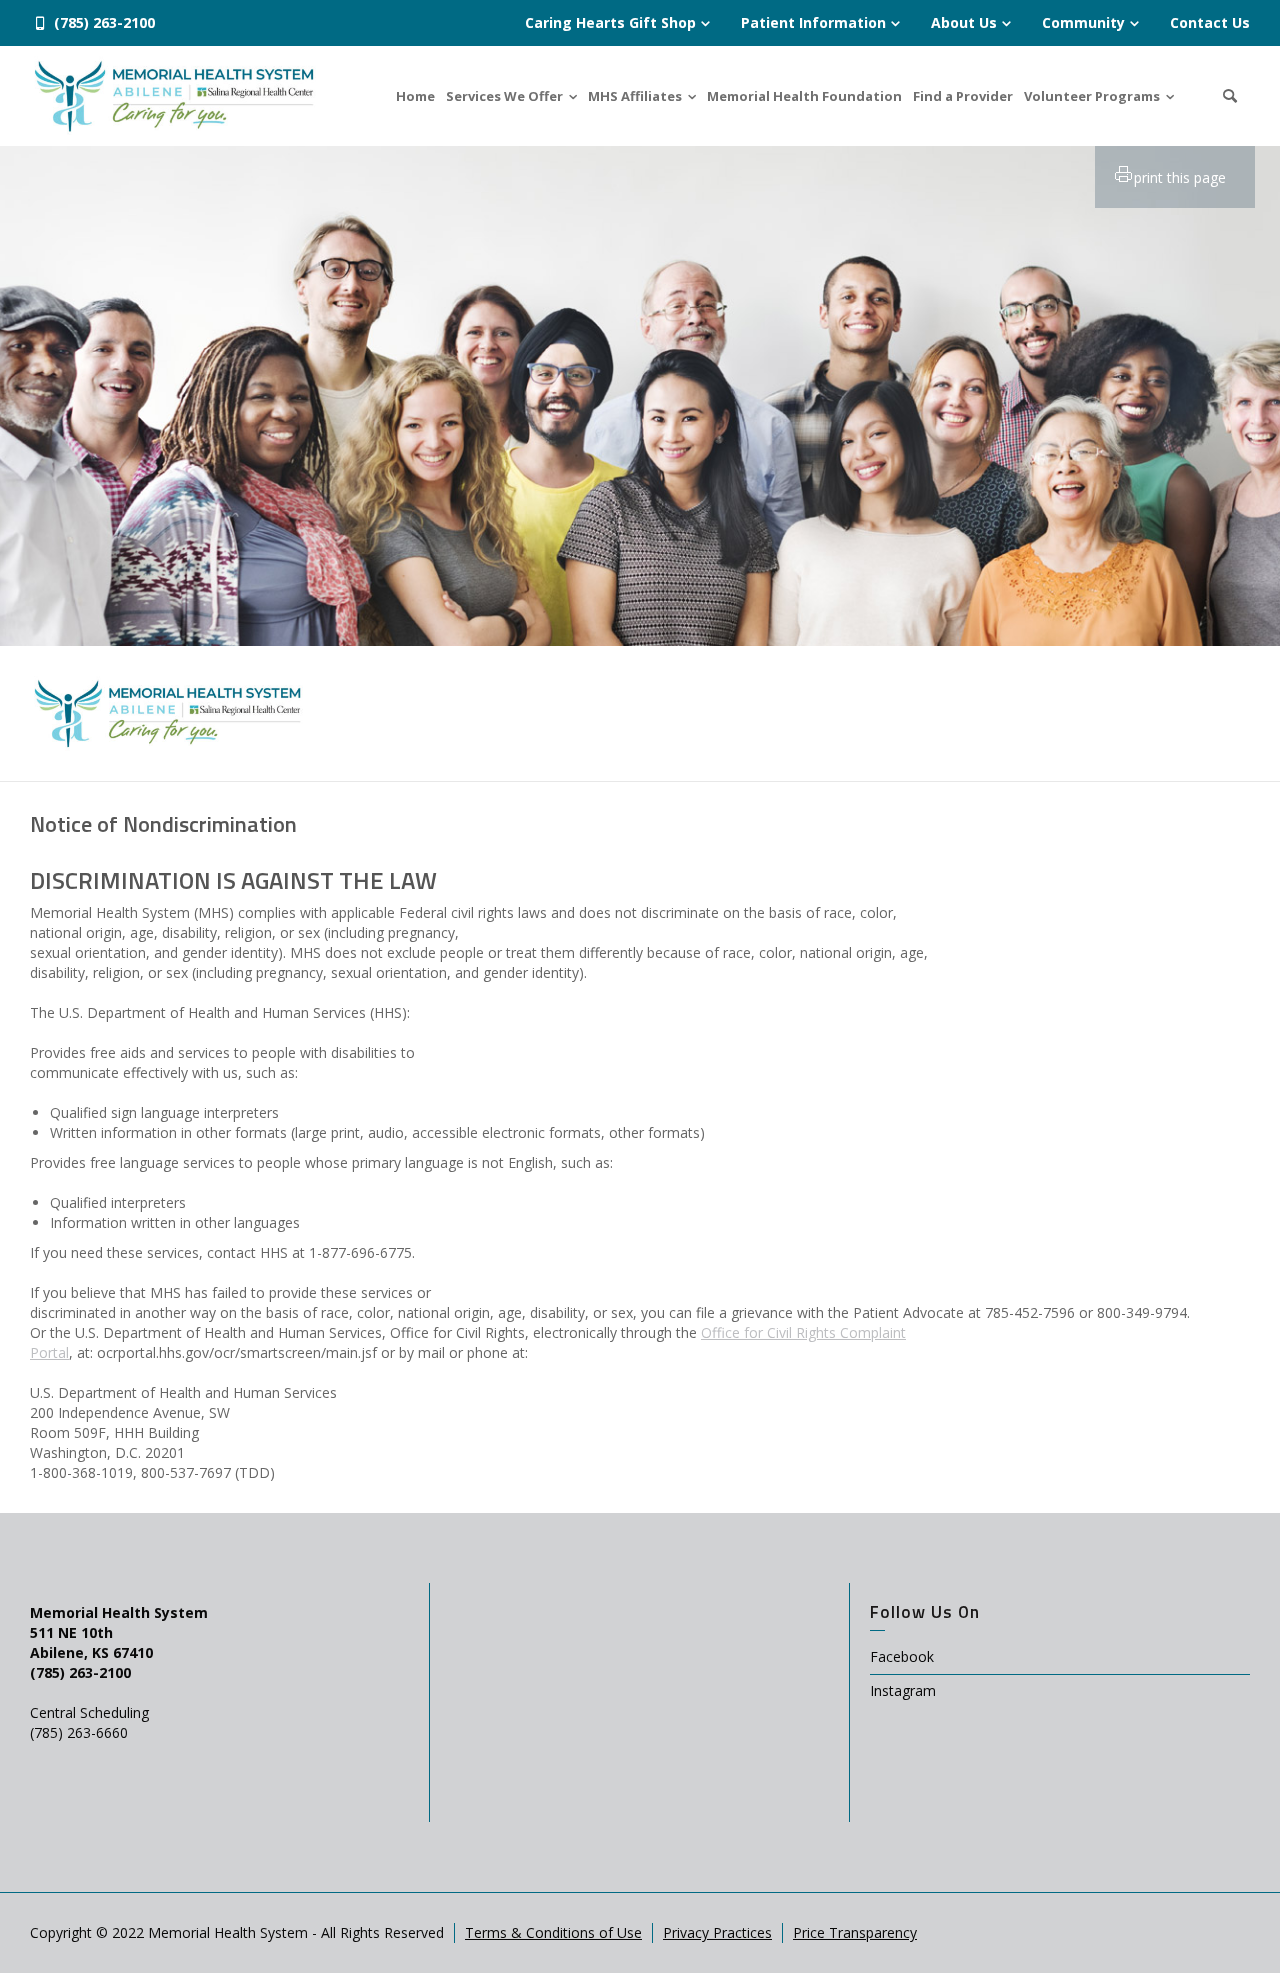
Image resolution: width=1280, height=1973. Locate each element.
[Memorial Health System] (174, 94)
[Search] (1230, 96)
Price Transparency (855, 1932)
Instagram (903, 1690)
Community (1083, 22)
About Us (964, 22)
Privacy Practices (717, 1932)
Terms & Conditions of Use (553, 1932)
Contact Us (1210, 22)
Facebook (902, 1656)
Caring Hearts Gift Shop (610, 22)
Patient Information (813, 22)
